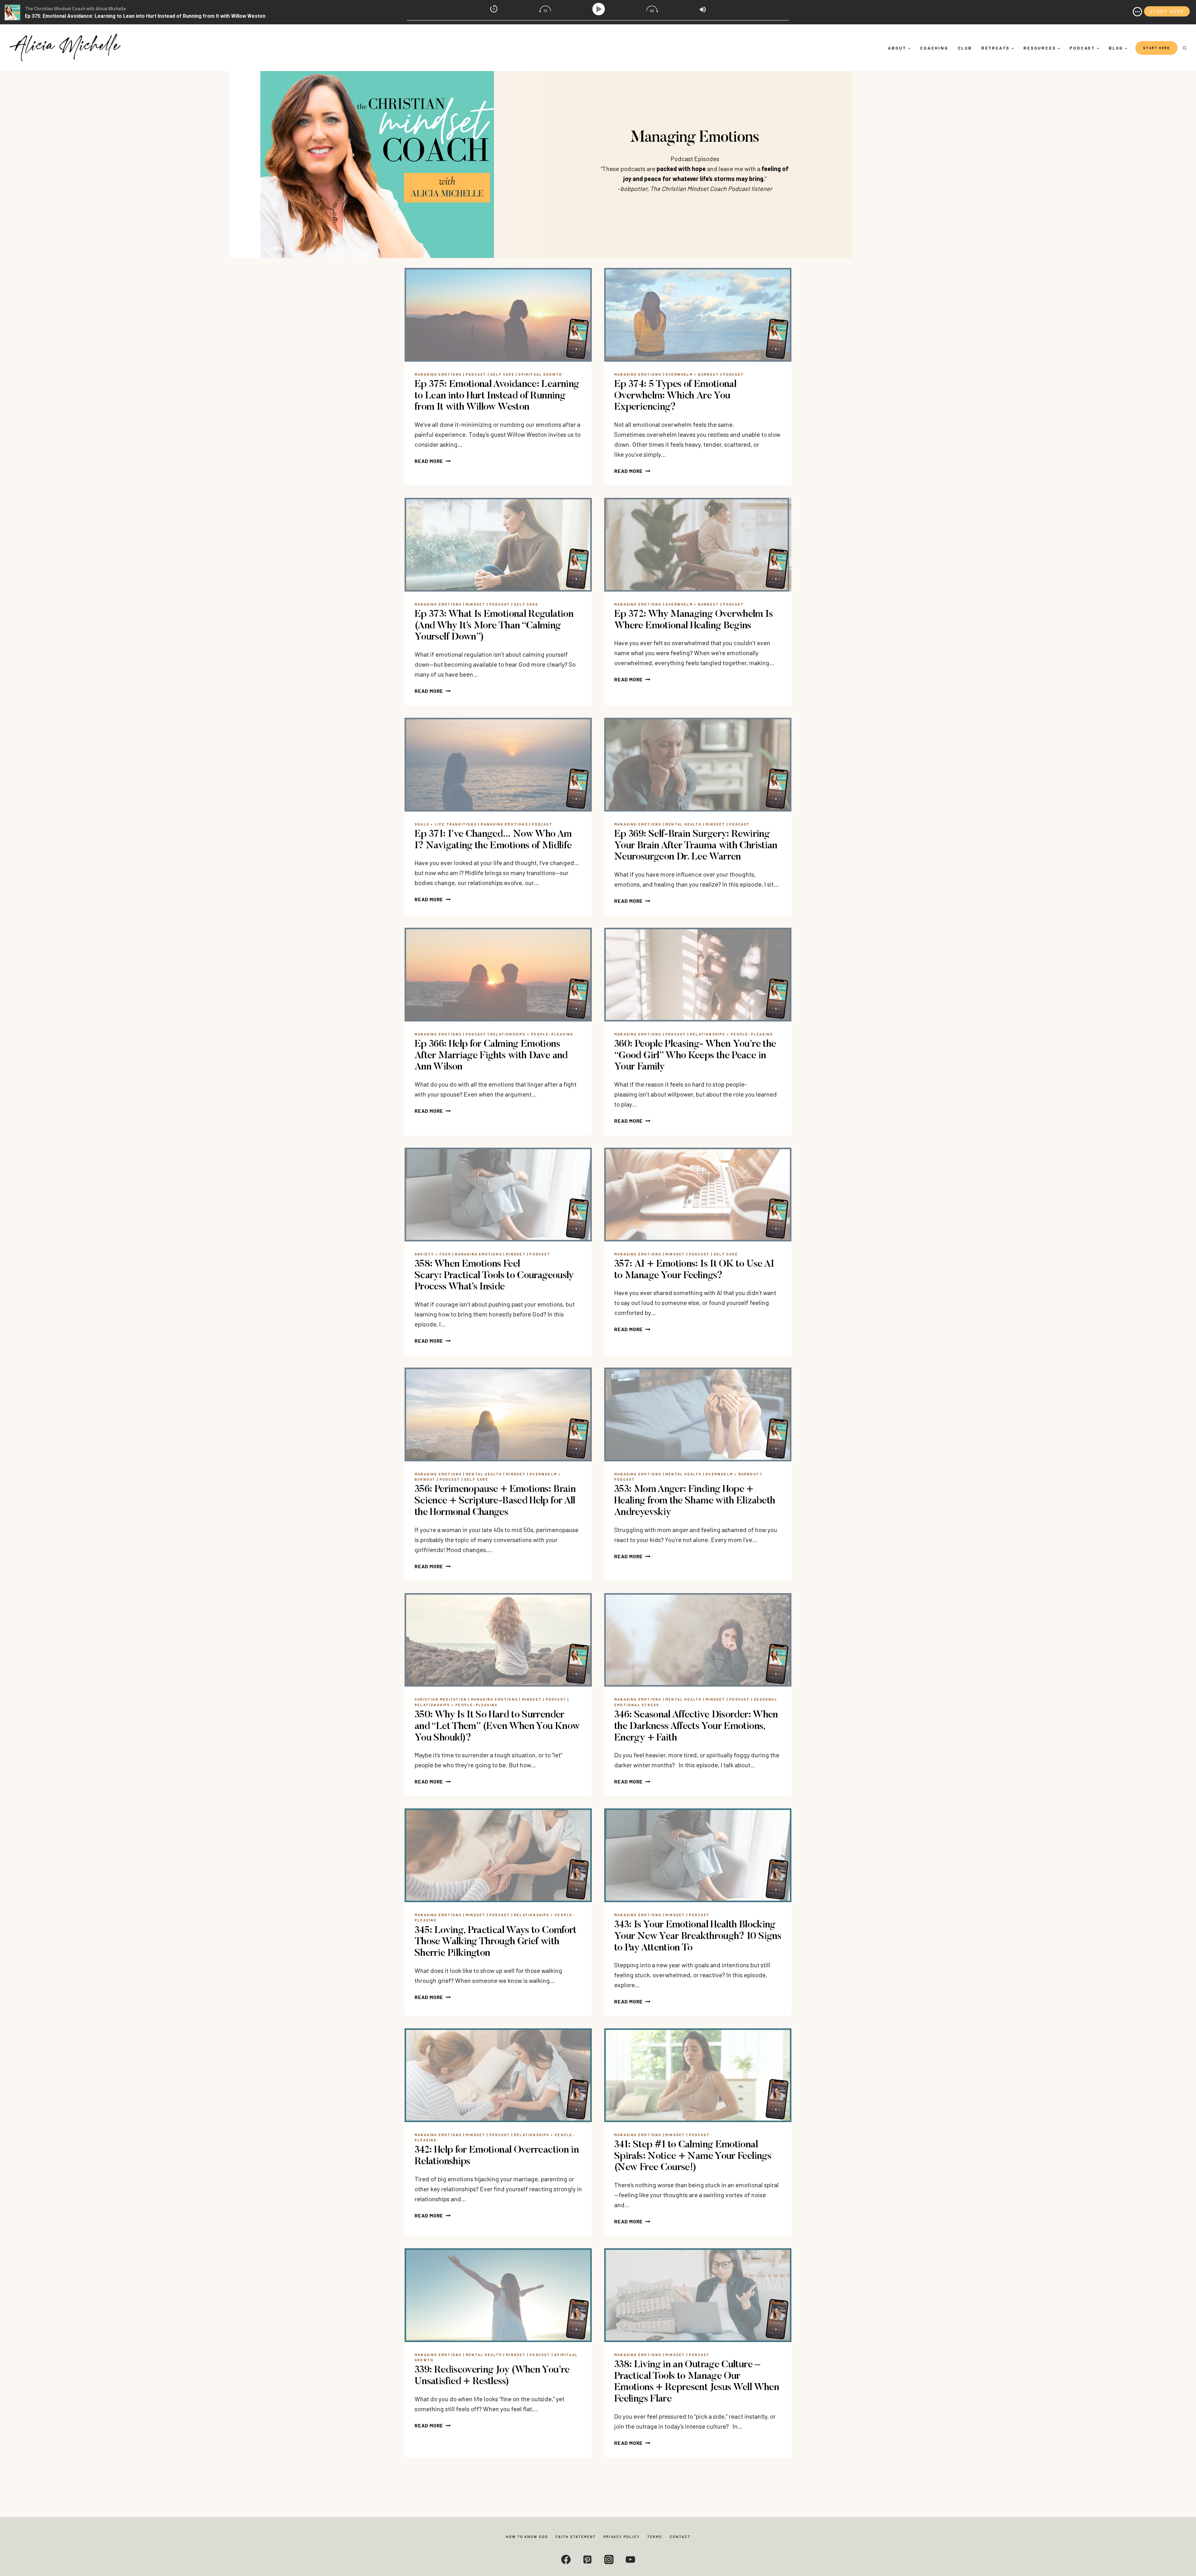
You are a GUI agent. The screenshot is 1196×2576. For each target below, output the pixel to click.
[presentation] (498, 315)
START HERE (1156, 48)
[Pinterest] (587, 2559)
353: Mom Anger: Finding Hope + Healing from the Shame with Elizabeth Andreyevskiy (695, 1501)
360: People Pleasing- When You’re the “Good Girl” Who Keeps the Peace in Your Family (695, 1056)
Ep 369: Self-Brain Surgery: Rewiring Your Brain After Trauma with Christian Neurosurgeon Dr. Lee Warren (696, 846)
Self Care (502, 374)
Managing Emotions (438, 374)
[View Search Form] (1185, 48)
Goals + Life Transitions (446, 824)
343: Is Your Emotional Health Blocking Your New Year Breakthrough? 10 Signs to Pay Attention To (698, 1936)
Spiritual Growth (540, 374)
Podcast (476, 374)
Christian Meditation (441, 1699)
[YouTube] (630, 2559)
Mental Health (683, 824)
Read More (433, 461)
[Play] (600, 9)
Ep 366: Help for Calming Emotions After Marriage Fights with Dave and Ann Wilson (491, 1056)
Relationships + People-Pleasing (532, 1034)
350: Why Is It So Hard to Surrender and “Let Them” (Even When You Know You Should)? (497, 1726)
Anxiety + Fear (433, 1254)
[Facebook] (566, 2559)
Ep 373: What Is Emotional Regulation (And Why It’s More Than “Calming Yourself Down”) (494, 626)
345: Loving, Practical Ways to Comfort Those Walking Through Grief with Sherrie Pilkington (496, 1942)
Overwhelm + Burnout (692, 374)
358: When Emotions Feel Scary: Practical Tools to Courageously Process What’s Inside (494, 1276)
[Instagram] (609, 2559)
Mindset (475, 604)
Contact (680, 2536)
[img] (1137, 12)
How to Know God (527, 2536)
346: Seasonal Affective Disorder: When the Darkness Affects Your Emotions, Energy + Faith (696, 1726)
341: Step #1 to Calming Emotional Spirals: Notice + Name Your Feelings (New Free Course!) (693, 2156)
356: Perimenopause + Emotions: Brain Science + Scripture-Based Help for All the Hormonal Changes (495, 1501)
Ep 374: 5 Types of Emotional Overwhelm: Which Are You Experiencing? (675, 396)
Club (965, 48)
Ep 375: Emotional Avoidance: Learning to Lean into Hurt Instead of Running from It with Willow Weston (497, 396)
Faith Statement (576, 2536)
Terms (655, 2536)
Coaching (934, 48)
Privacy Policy (622, 2536)
